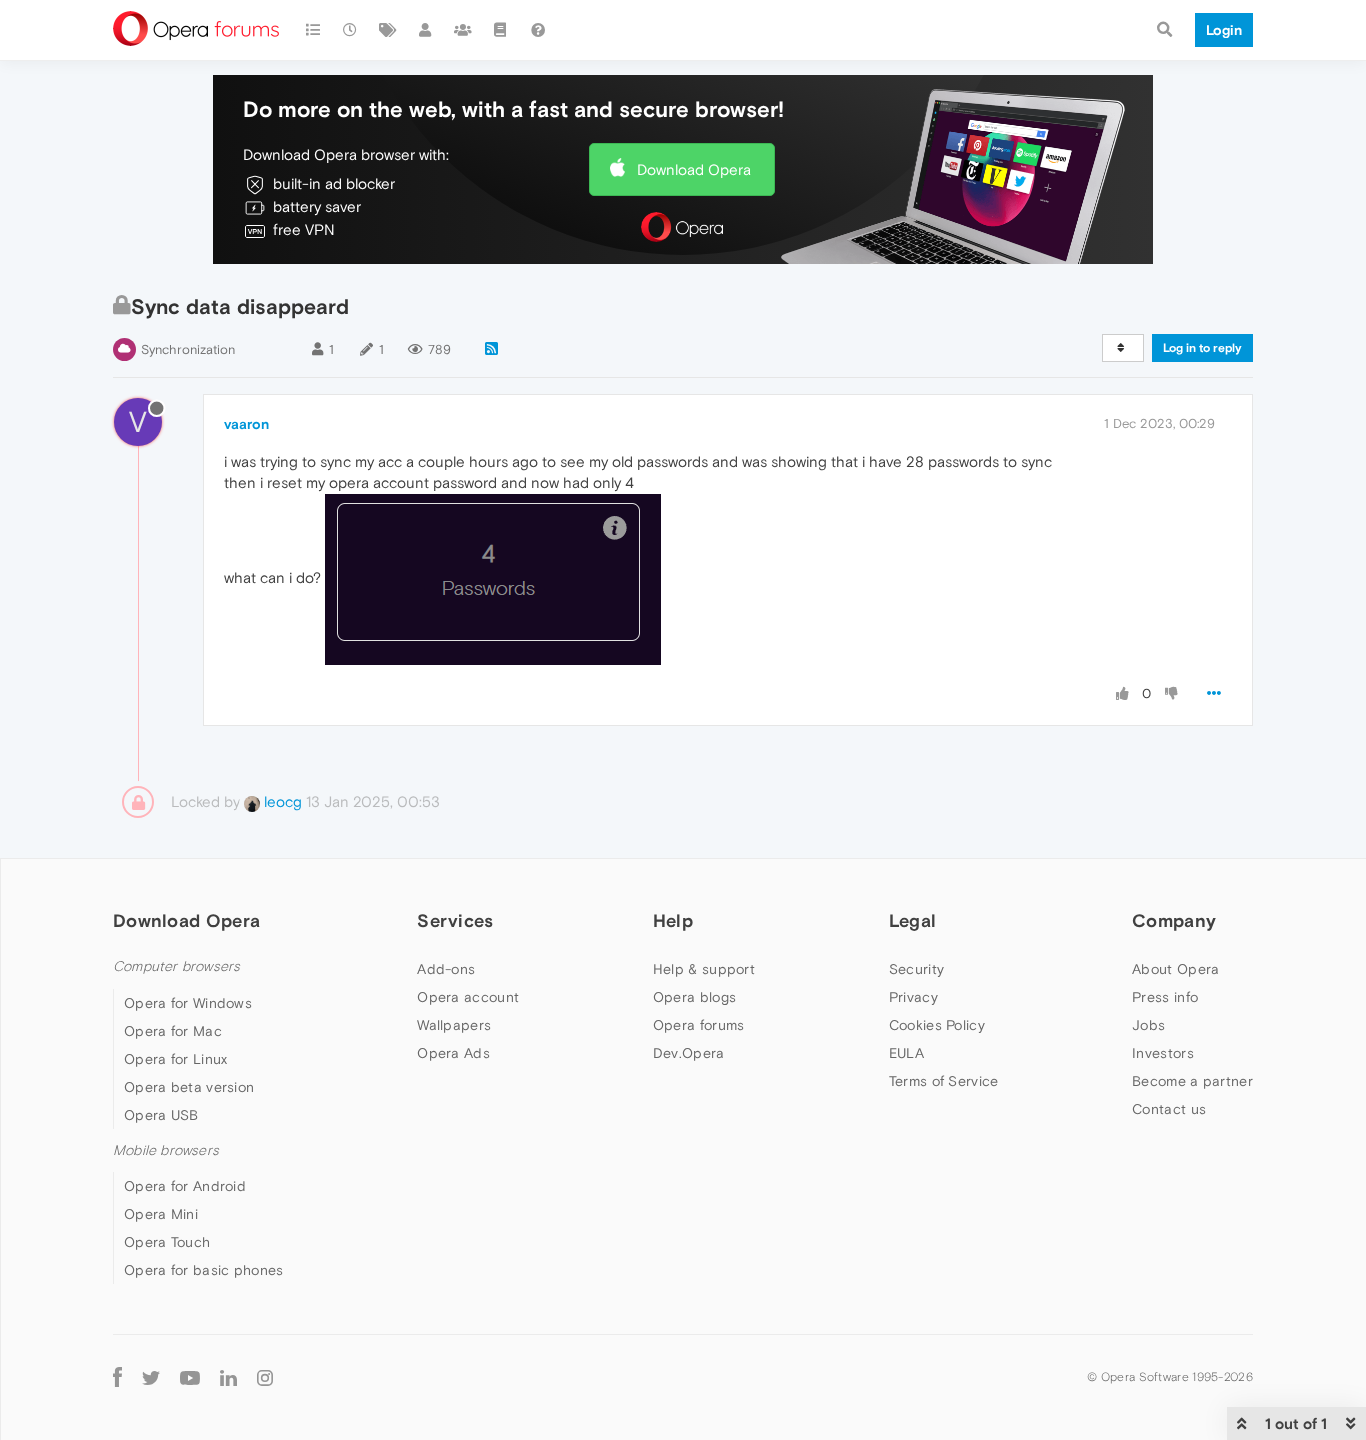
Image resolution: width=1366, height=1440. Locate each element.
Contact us (1169, 1109)
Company (1174, 920)
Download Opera (694, 169)
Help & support (704, 969)
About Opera (1175, 969)
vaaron (246, 424)
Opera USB (161, 1115)
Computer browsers (176, 966)
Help (673, 920)
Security (916, 969)
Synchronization (188, 349)
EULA (906, 1053)
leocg (281, 801)
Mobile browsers (166, 1150)
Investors (1163, 1053)
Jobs (1148, 1025)
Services (455, 920)
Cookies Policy (937, 1025)
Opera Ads (453, 1053)
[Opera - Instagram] (265, 1377)
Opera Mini (161, 1214)
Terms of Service (944, 1081)
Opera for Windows (188, 1003)
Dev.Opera (689, 1053)
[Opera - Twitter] (151, 1377)
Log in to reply (1202, 348)
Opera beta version (189, 1087)
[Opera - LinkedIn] (228, 1377)
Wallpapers (454, 1025)
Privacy (913, 997)
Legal (913, 920)
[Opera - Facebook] (117, 1377)
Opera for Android (185, 1186)
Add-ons (446, 969)
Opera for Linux (176, 1059)
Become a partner (1192, 1081)
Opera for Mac (173, 1031)
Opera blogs (694, 997)
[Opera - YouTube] (190, 1377)
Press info (1165, 997)
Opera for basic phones (204, 1270)
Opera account (468, 997)
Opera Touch (167, 1242)
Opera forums (699, 1025)
